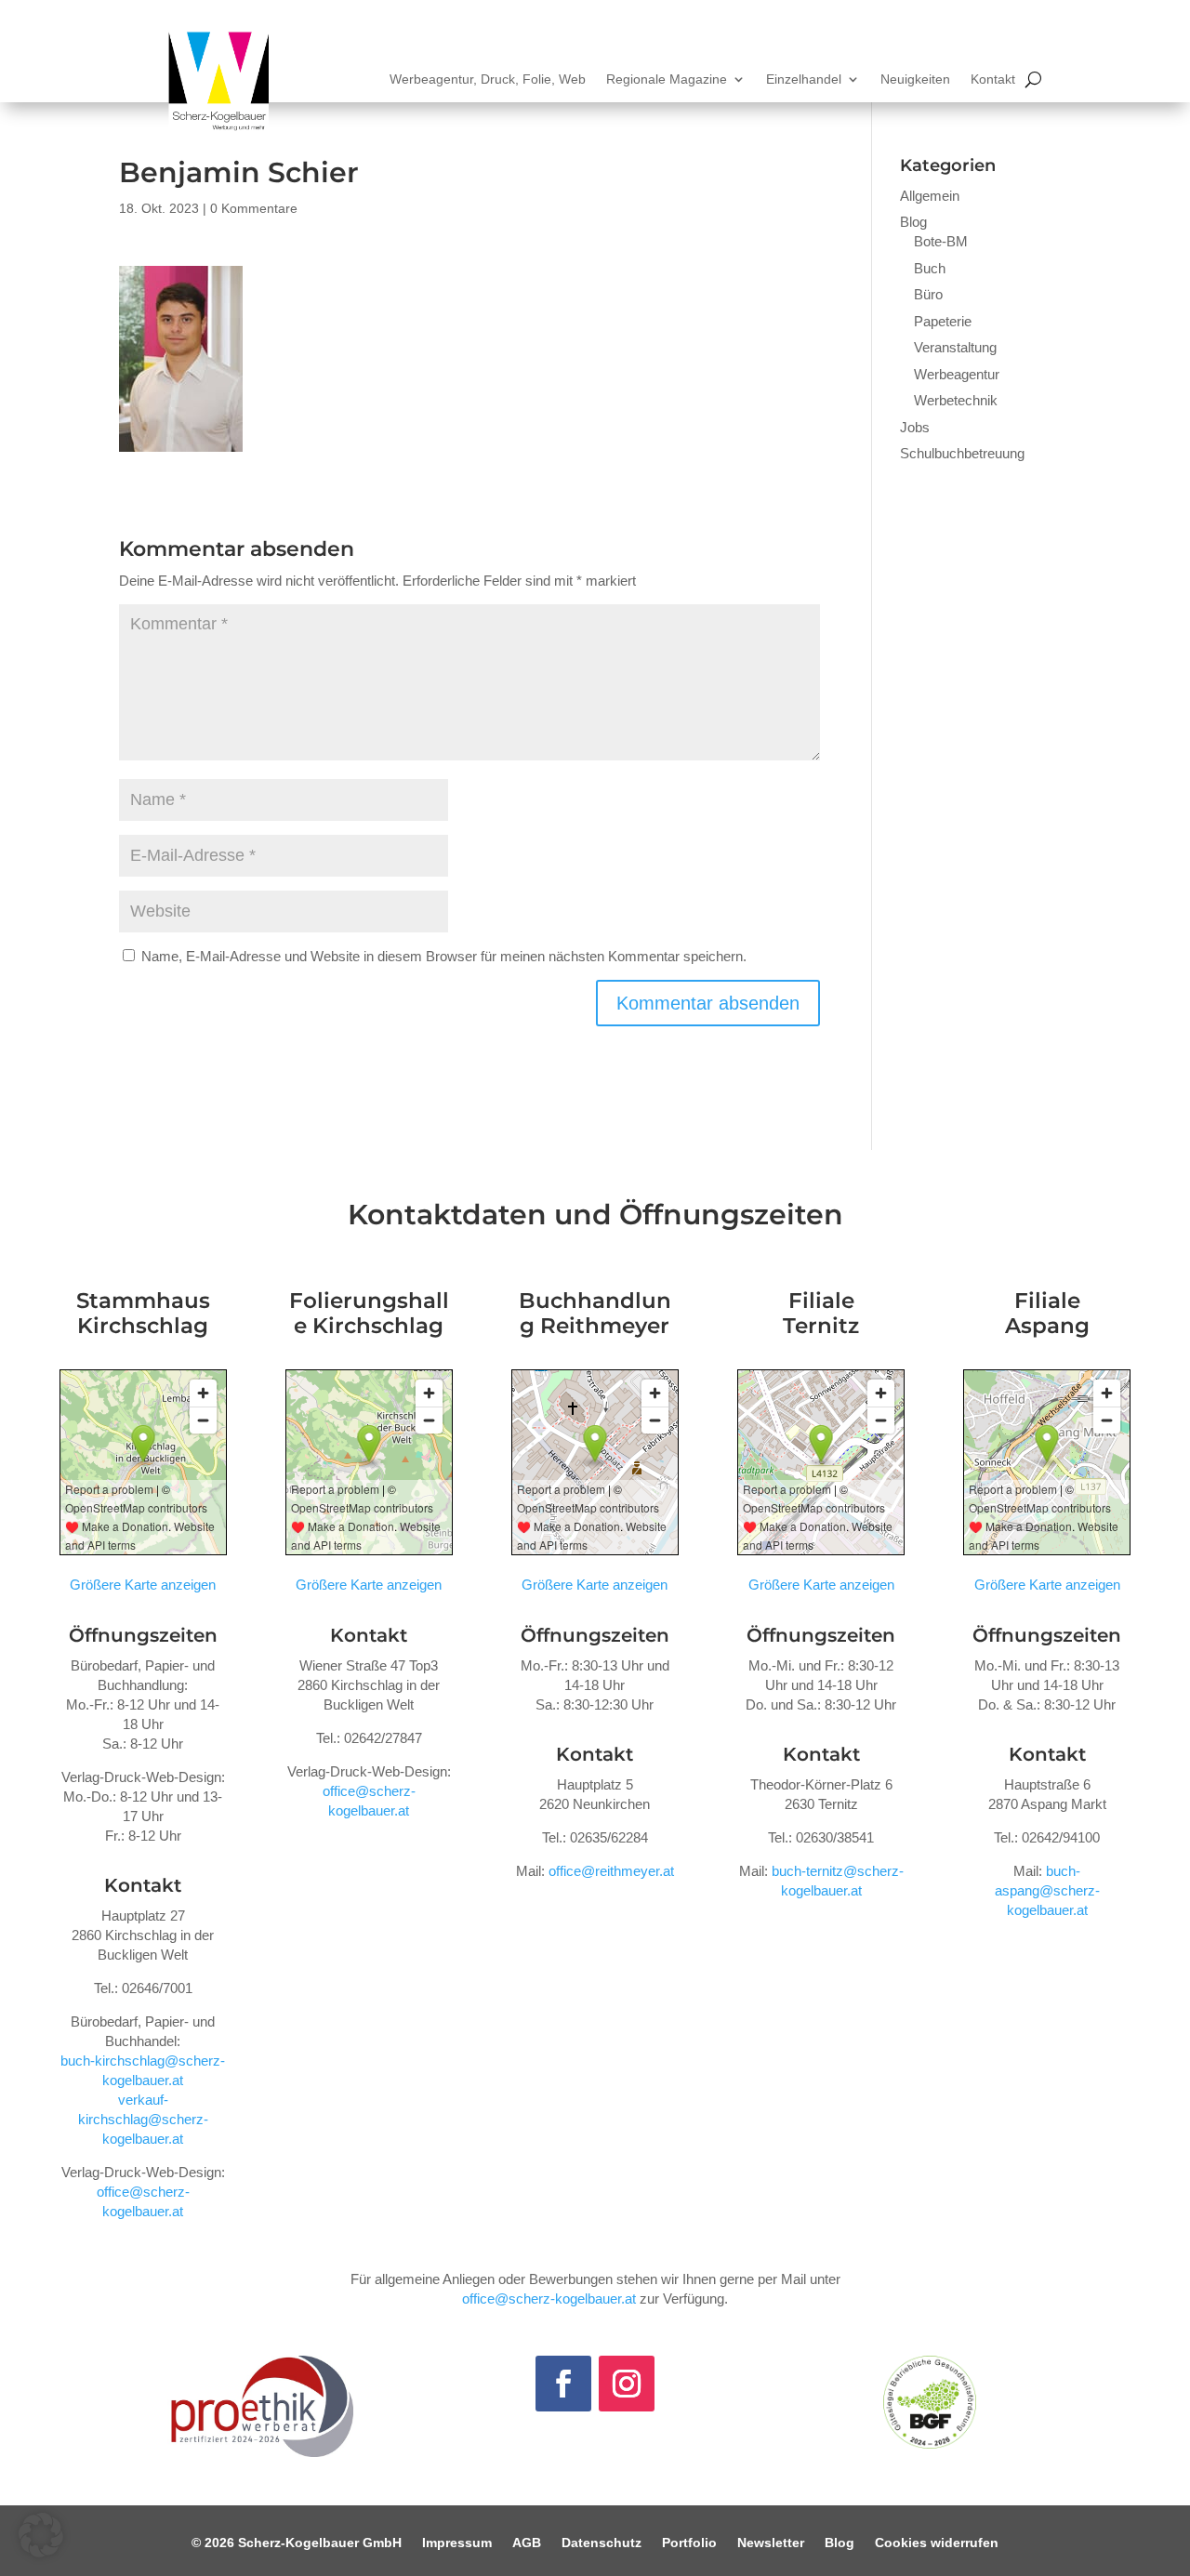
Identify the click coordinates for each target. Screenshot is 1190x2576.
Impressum (457, 2543)
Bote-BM (941, 241)
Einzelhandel (804, 79)
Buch (930, 268)
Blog (913, 222)
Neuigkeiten (915, 79)
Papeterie (943, 321)
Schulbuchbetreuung (962, 453)
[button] (41, 2535)
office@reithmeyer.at (611, 1871)
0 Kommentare (254, 208)
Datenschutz (602, 2543)
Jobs (915, 427)
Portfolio (689, 2543)
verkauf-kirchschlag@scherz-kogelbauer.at (143, 2119)
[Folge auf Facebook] (563, 2384)
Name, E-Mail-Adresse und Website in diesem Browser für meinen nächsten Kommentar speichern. (444, 956)
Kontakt (993, 79)
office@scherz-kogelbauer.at (549, 2299)
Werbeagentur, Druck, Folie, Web (488, 79)
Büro (928, 294)
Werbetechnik (956, 400)
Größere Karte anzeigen (143, 1585)
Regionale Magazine (667, 79)
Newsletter (771, 2543)
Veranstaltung (955, 347)
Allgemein (930, 196)
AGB (527, 2543)
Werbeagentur (957, 374)
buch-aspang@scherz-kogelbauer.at (1047, 1890)
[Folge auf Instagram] (627, 2384)
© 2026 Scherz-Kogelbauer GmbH (297, 2543)
